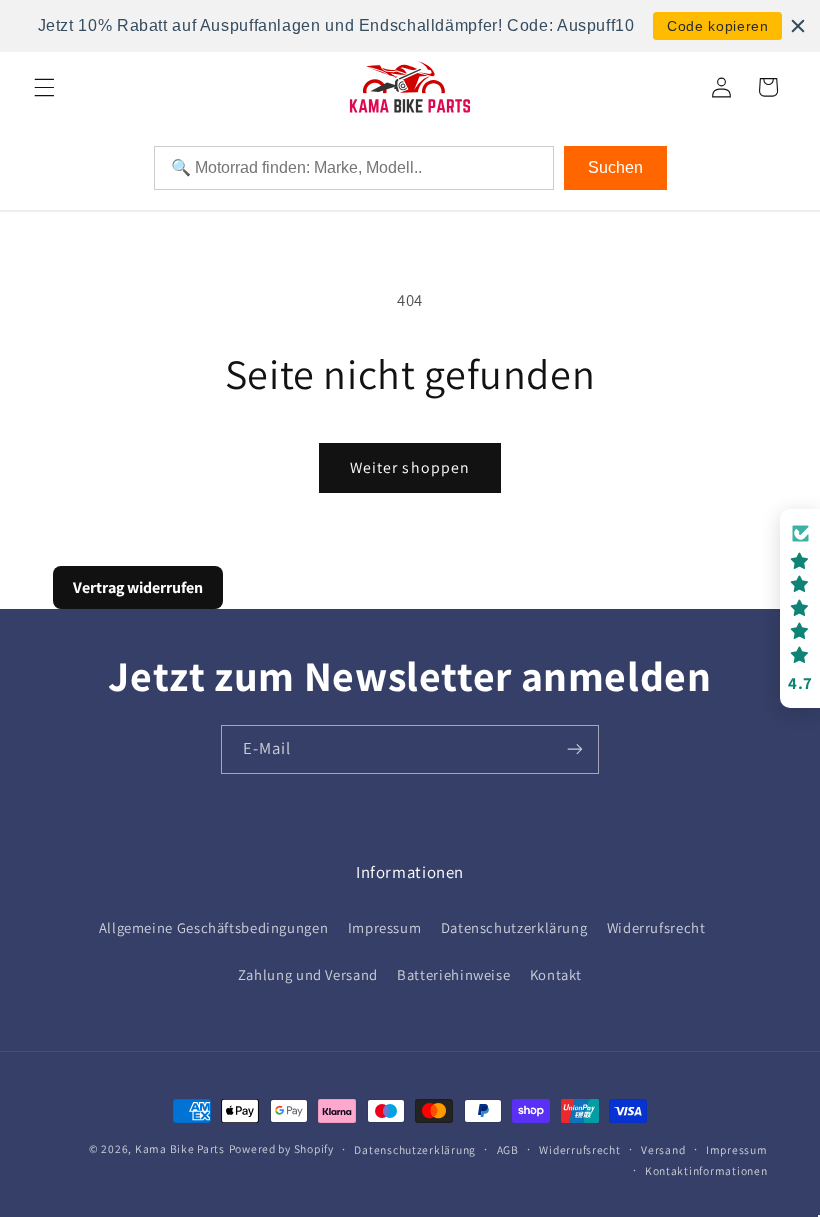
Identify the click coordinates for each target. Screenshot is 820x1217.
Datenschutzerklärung (514, 927)
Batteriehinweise (453, 974)
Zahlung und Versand (308, 974)
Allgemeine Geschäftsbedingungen (214, 927)
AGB (508, 1149)
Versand (663, 1149)
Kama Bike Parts (180, 1148)
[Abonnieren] (575, 749)
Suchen (615, 167)
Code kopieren (717, 26)
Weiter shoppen (410, 467)
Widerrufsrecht (656, 927)
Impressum (385, 927)
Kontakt (556, 974)
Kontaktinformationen (706, 1170)
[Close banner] (798, 26)
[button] (44, 87)
